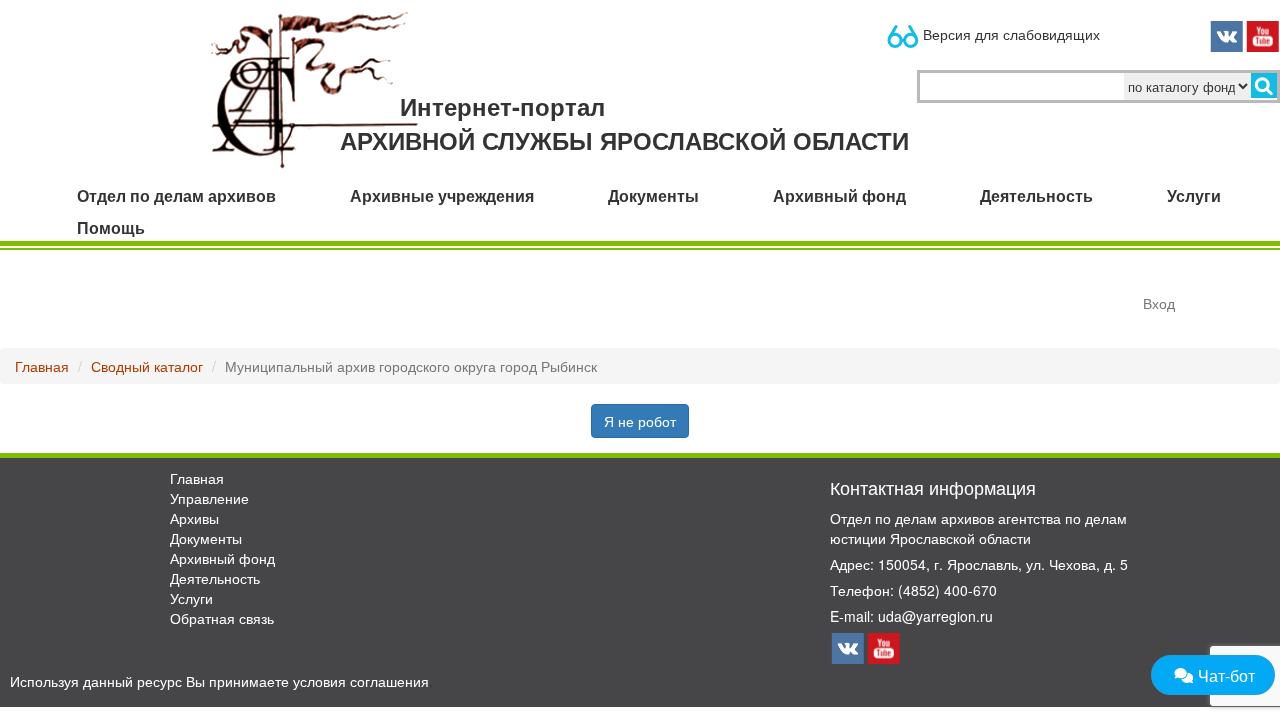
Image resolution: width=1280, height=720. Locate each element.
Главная (42, 366)
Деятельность (215, 578)
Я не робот (640, 421)
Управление (209, 498)
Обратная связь (222, 618)
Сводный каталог (147, 366)
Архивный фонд (222, 558)
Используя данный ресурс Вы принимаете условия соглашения (219, 681)
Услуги (191, 598)
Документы (206, 538)
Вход (1159, 303)
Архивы (194, 518)
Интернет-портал (624, 123)
